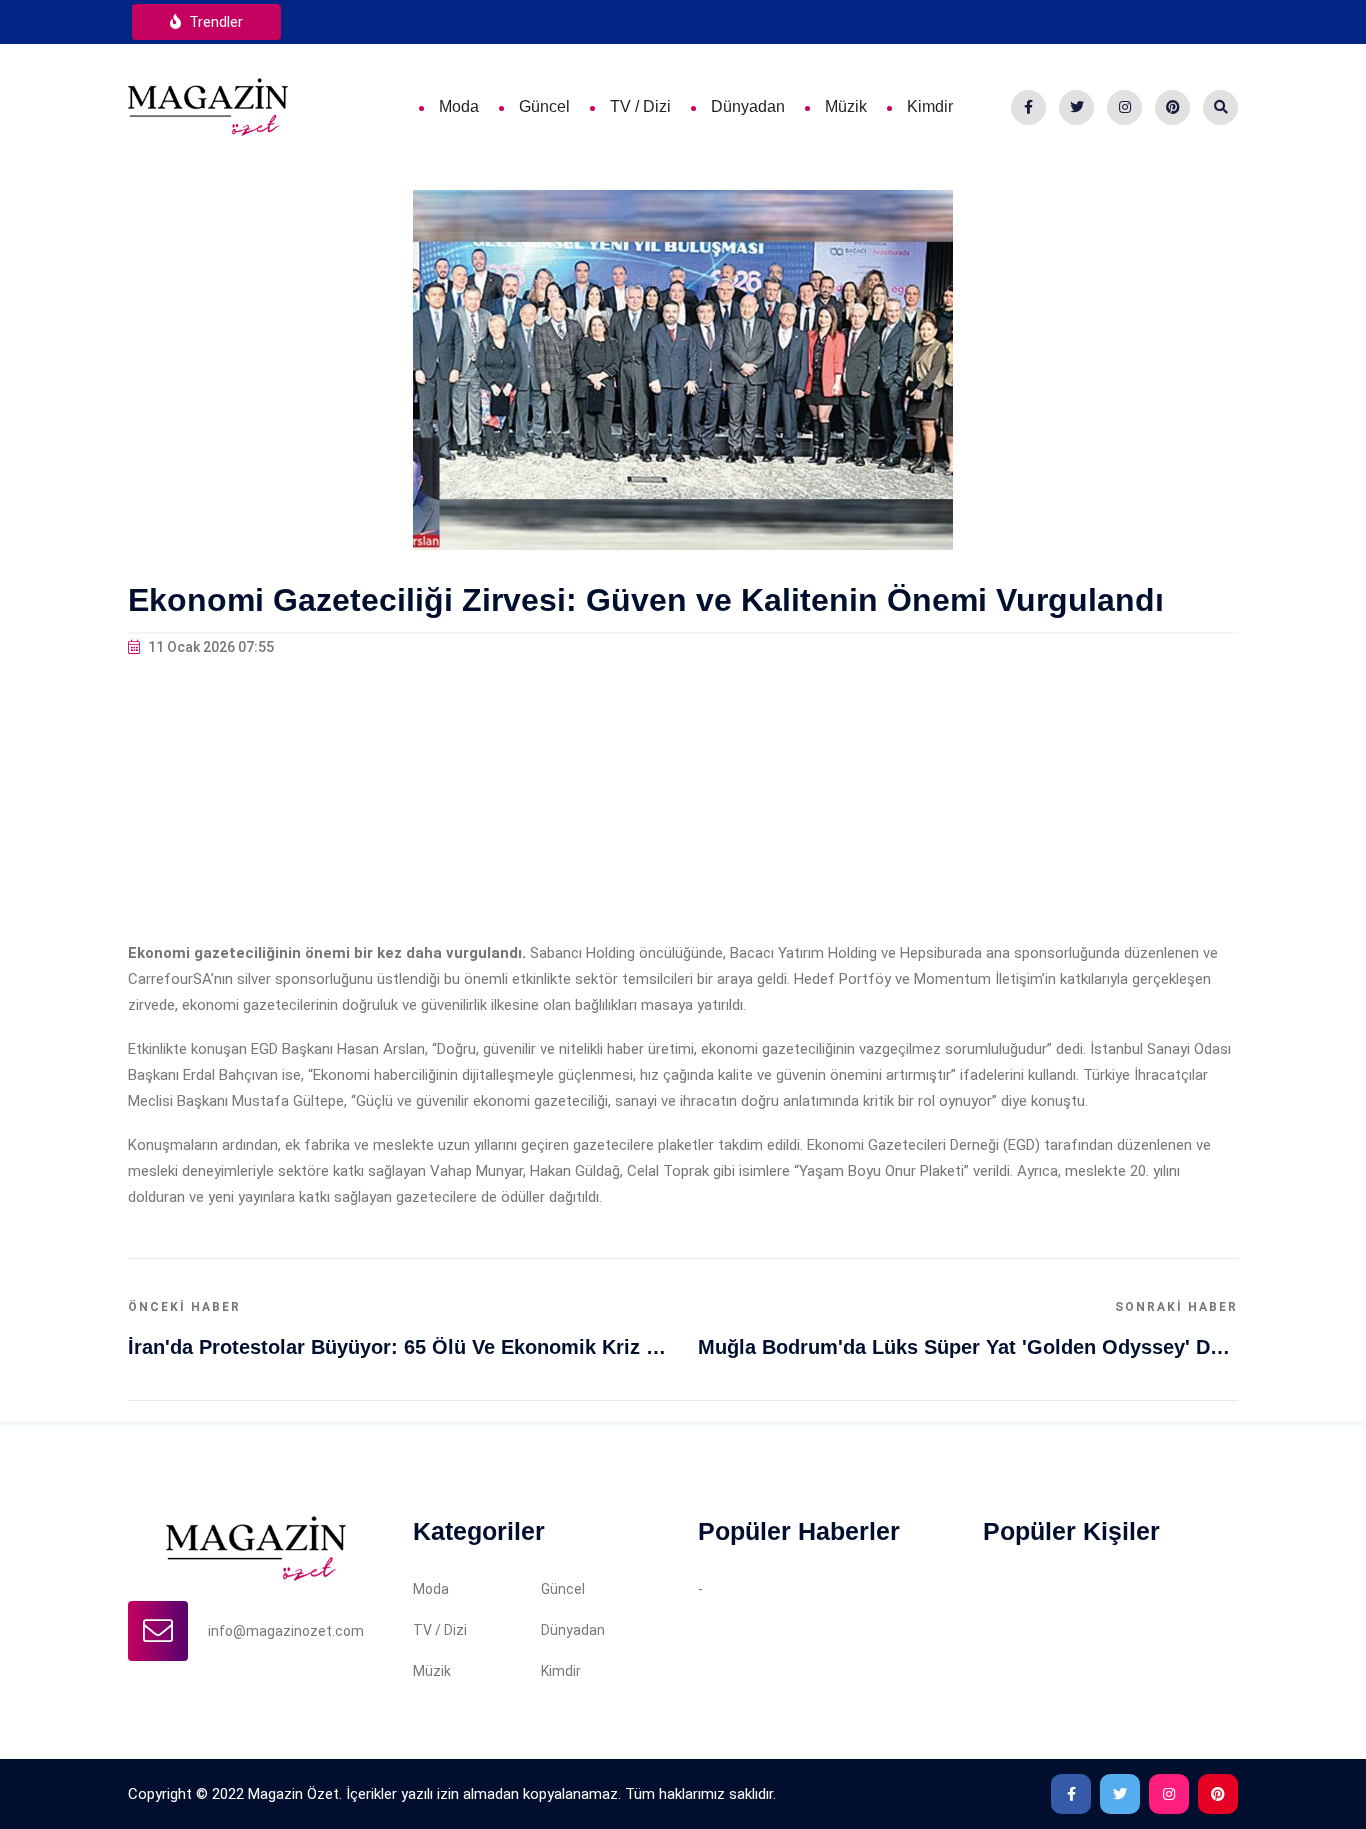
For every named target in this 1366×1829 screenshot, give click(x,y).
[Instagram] (1124, 107)
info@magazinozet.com (286, 1631)
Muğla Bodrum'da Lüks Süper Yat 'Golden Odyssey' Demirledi (968, 1347)
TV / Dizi (640, 106)
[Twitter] (1076, 107)
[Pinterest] (1172, 107)
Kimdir (930, 106)
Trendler (214, 22)
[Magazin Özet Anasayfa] (208, 106)
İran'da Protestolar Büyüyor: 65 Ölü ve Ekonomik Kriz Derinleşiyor (398, 1347)
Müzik (846, 106)
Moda (459, 106)
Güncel (544, 106)
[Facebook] (1028, 107)
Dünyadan (748, 106)
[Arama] (1220, 107)
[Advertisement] (683, 800)
